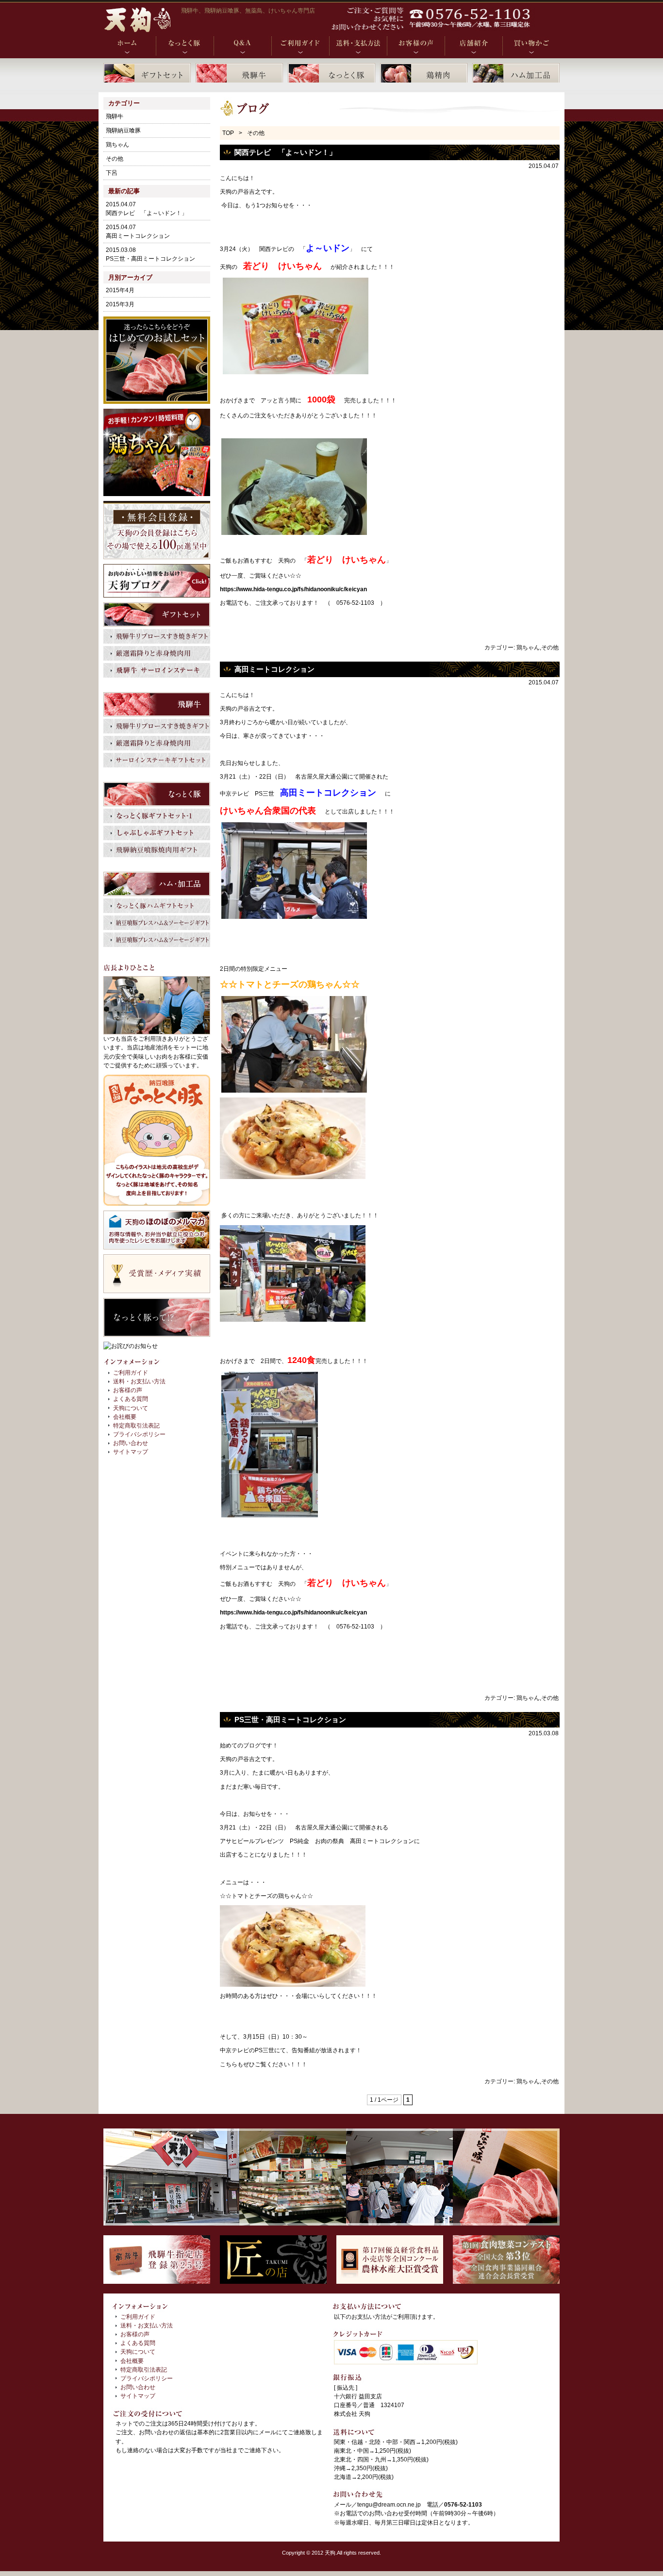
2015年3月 (120, 304)
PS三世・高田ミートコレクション (290, 1720)
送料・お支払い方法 (139, 1381)
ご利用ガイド (131, 1373)
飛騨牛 (115, 116)
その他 (550, 648)
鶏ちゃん (528, 648)
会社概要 (125, 1417)
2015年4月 (120, 290)
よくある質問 (131, 1399)
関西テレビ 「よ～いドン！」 (285, 152)
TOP (228, 133)
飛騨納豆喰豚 (123, 131)
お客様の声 (128, 1390)
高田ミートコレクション (274, 669)
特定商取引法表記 (136, 1426)
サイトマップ (131, 1452)
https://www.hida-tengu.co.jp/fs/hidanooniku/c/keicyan (293, 589)
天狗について (131, 1408)
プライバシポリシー (139, 1434)
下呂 (112, 173)
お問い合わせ (131, 1443)
